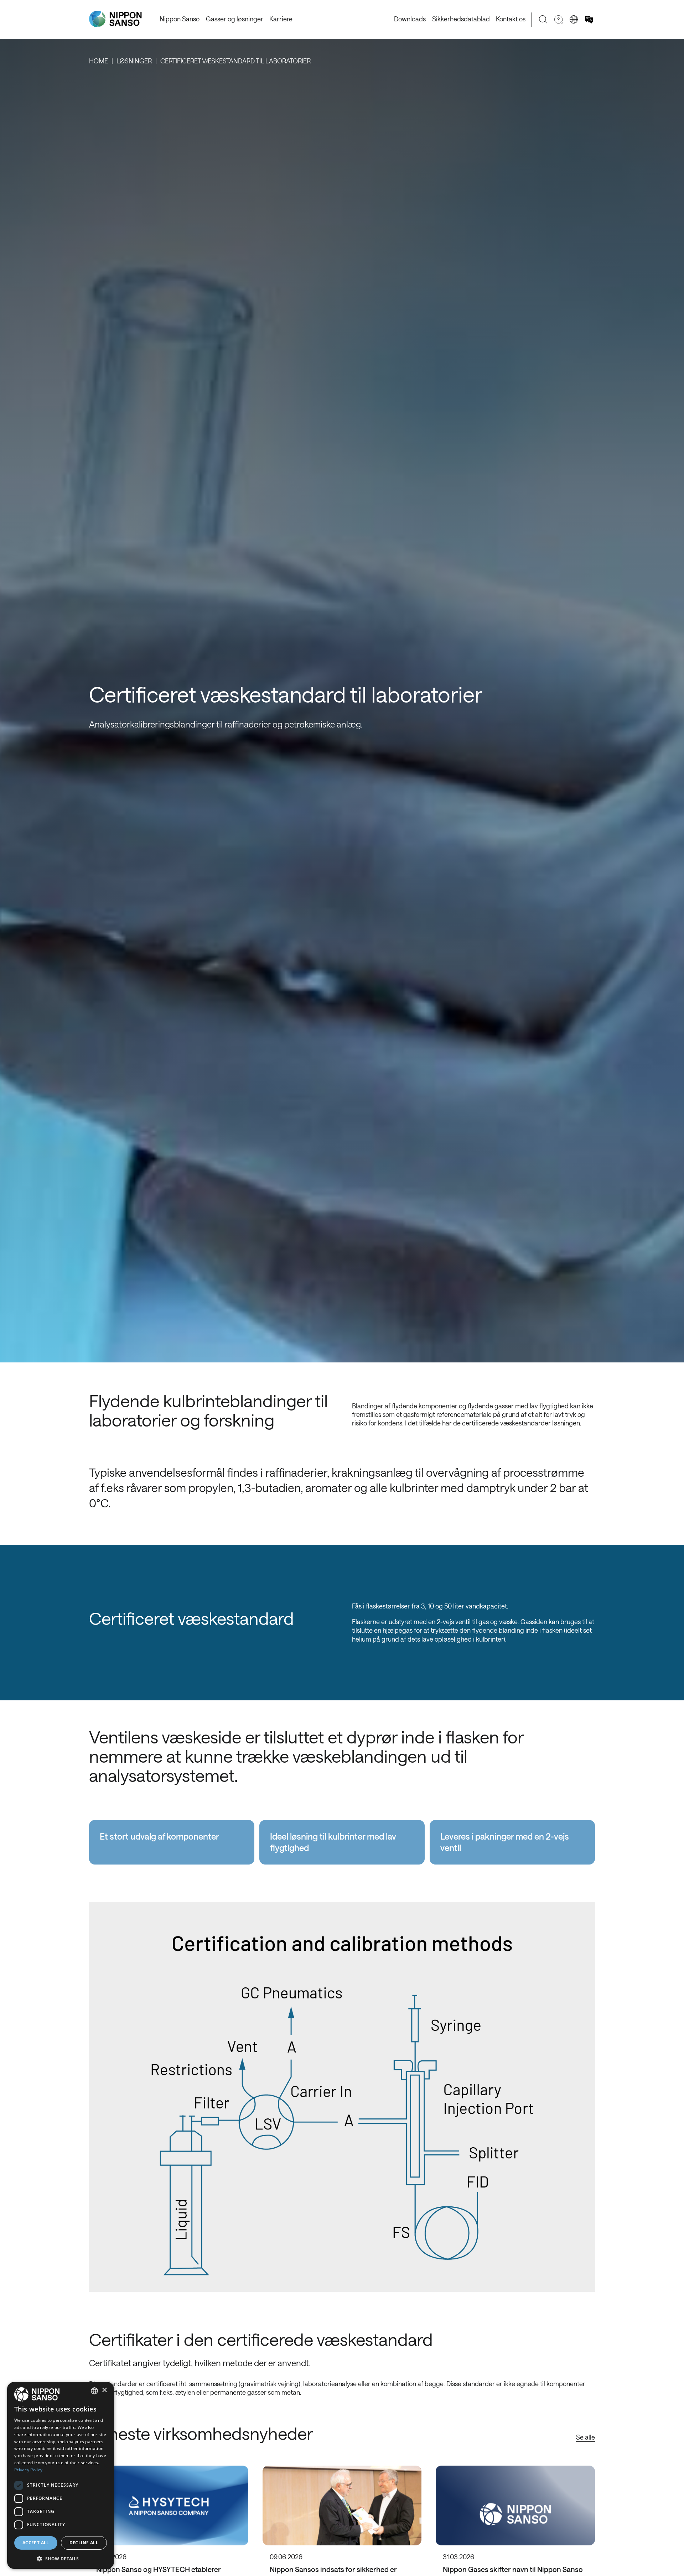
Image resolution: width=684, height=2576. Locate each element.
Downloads (410, 19)
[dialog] (61, 2475)
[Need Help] (558, 19)
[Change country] (574, 19)
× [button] (104, 2390)
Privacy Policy (28, 2470)
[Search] (543, 19)
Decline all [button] (84, 2543)
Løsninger (134, 61)
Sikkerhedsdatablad (461, 19)
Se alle (585, 2437)
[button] (61, 2558)
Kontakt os (511, 19)
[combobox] (94, 2391)
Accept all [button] (36, 2543)
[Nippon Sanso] (115, 19)
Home (99, 61)
